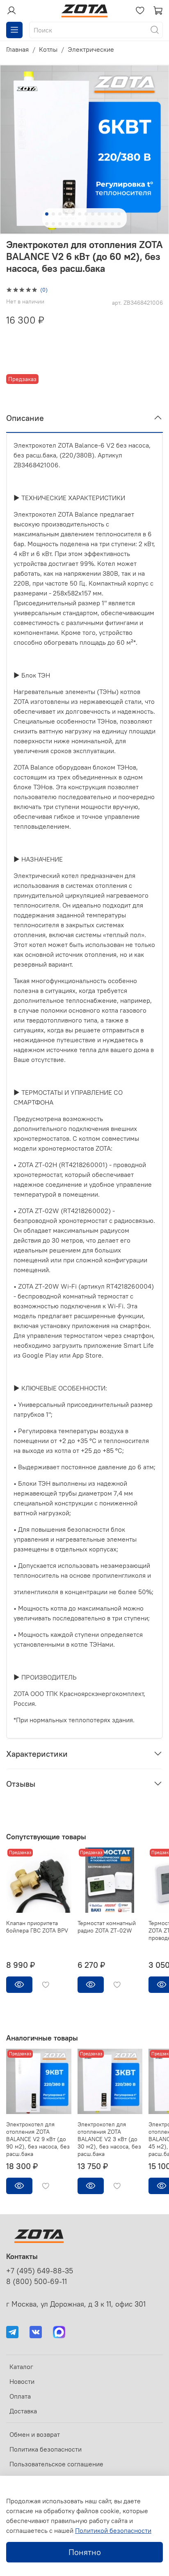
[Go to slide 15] (60, 224)
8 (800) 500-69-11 (37, 2282)
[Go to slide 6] (80, 214)
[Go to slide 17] (73, 224)
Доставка (23, 2411)
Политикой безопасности (113, 2530)
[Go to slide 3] (60, 214)
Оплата (20, 2396)
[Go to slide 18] (80, 224)
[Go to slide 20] (93, 224)
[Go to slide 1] (47, 214)
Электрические (91, 49)
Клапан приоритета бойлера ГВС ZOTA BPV (37, 1927)
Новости (22, 2381)
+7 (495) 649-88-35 (40, 2271)
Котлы (48, 49)
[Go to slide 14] (53, 224)
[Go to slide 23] (112, 224)
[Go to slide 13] (47, 224)
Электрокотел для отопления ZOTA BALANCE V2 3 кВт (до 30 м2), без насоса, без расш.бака (109, 2139)
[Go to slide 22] (106, 224)
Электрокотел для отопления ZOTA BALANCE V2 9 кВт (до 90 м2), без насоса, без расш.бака (38, 2139)
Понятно (85, 2552)
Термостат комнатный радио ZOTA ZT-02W (107, 1927)
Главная (17, 49)
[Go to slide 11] (112, 214)
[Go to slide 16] (66, 224)
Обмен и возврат (35, 2434)
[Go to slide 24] (119, 224)
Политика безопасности (46, 2449)
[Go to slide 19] (86, 224)
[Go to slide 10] (106, 214)
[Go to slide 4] (66, 214)
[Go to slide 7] (86, 214)
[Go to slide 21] (99, 224)
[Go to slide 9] (99, 214)
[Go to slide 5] (73, 214)
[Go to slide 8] (93, 214)
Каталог (21, 2367)
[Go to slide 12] (119, 214)
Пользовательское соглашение (56, 2464)
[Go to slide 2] (53, 214)
